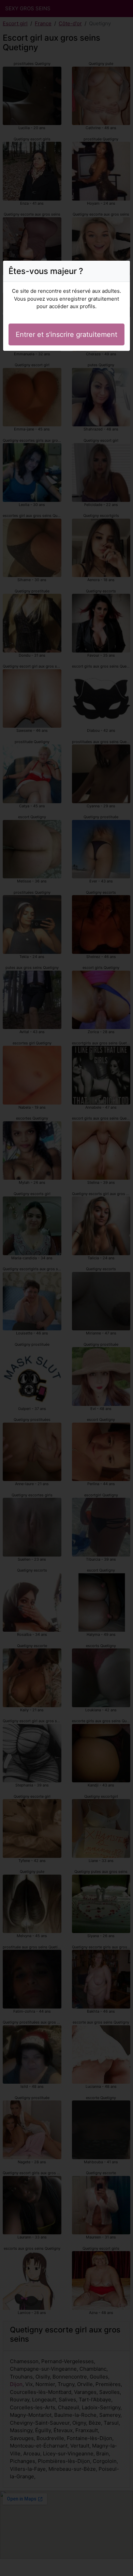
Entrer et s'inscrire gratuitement (66, 334)
